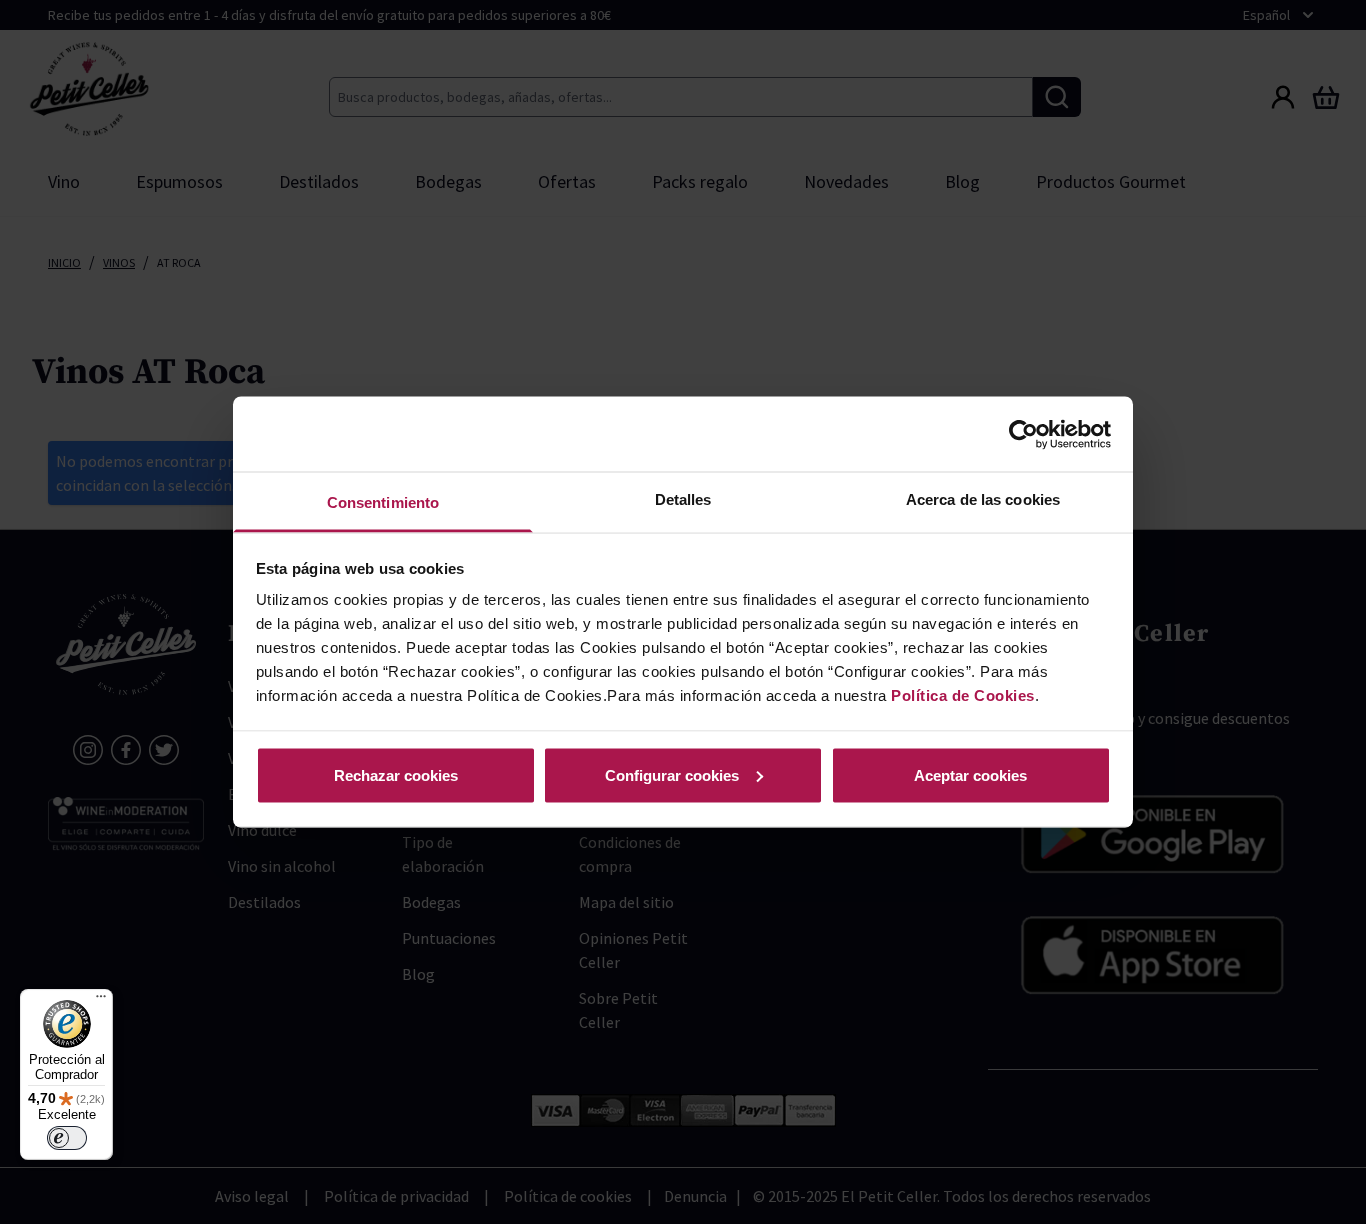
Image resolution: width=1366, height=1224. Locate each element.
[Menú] (101, 1001)
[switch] (67, 1138)
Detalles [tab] (683, 499)
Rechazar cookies (396, 774)
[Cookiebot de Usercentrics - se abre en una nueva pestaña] (1023, 434)
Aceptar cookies (970, 774)
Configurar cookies (672, 774)
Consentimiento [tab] (383, 502)
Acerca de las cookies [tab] (983, 499)
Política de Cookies (963, 695)
